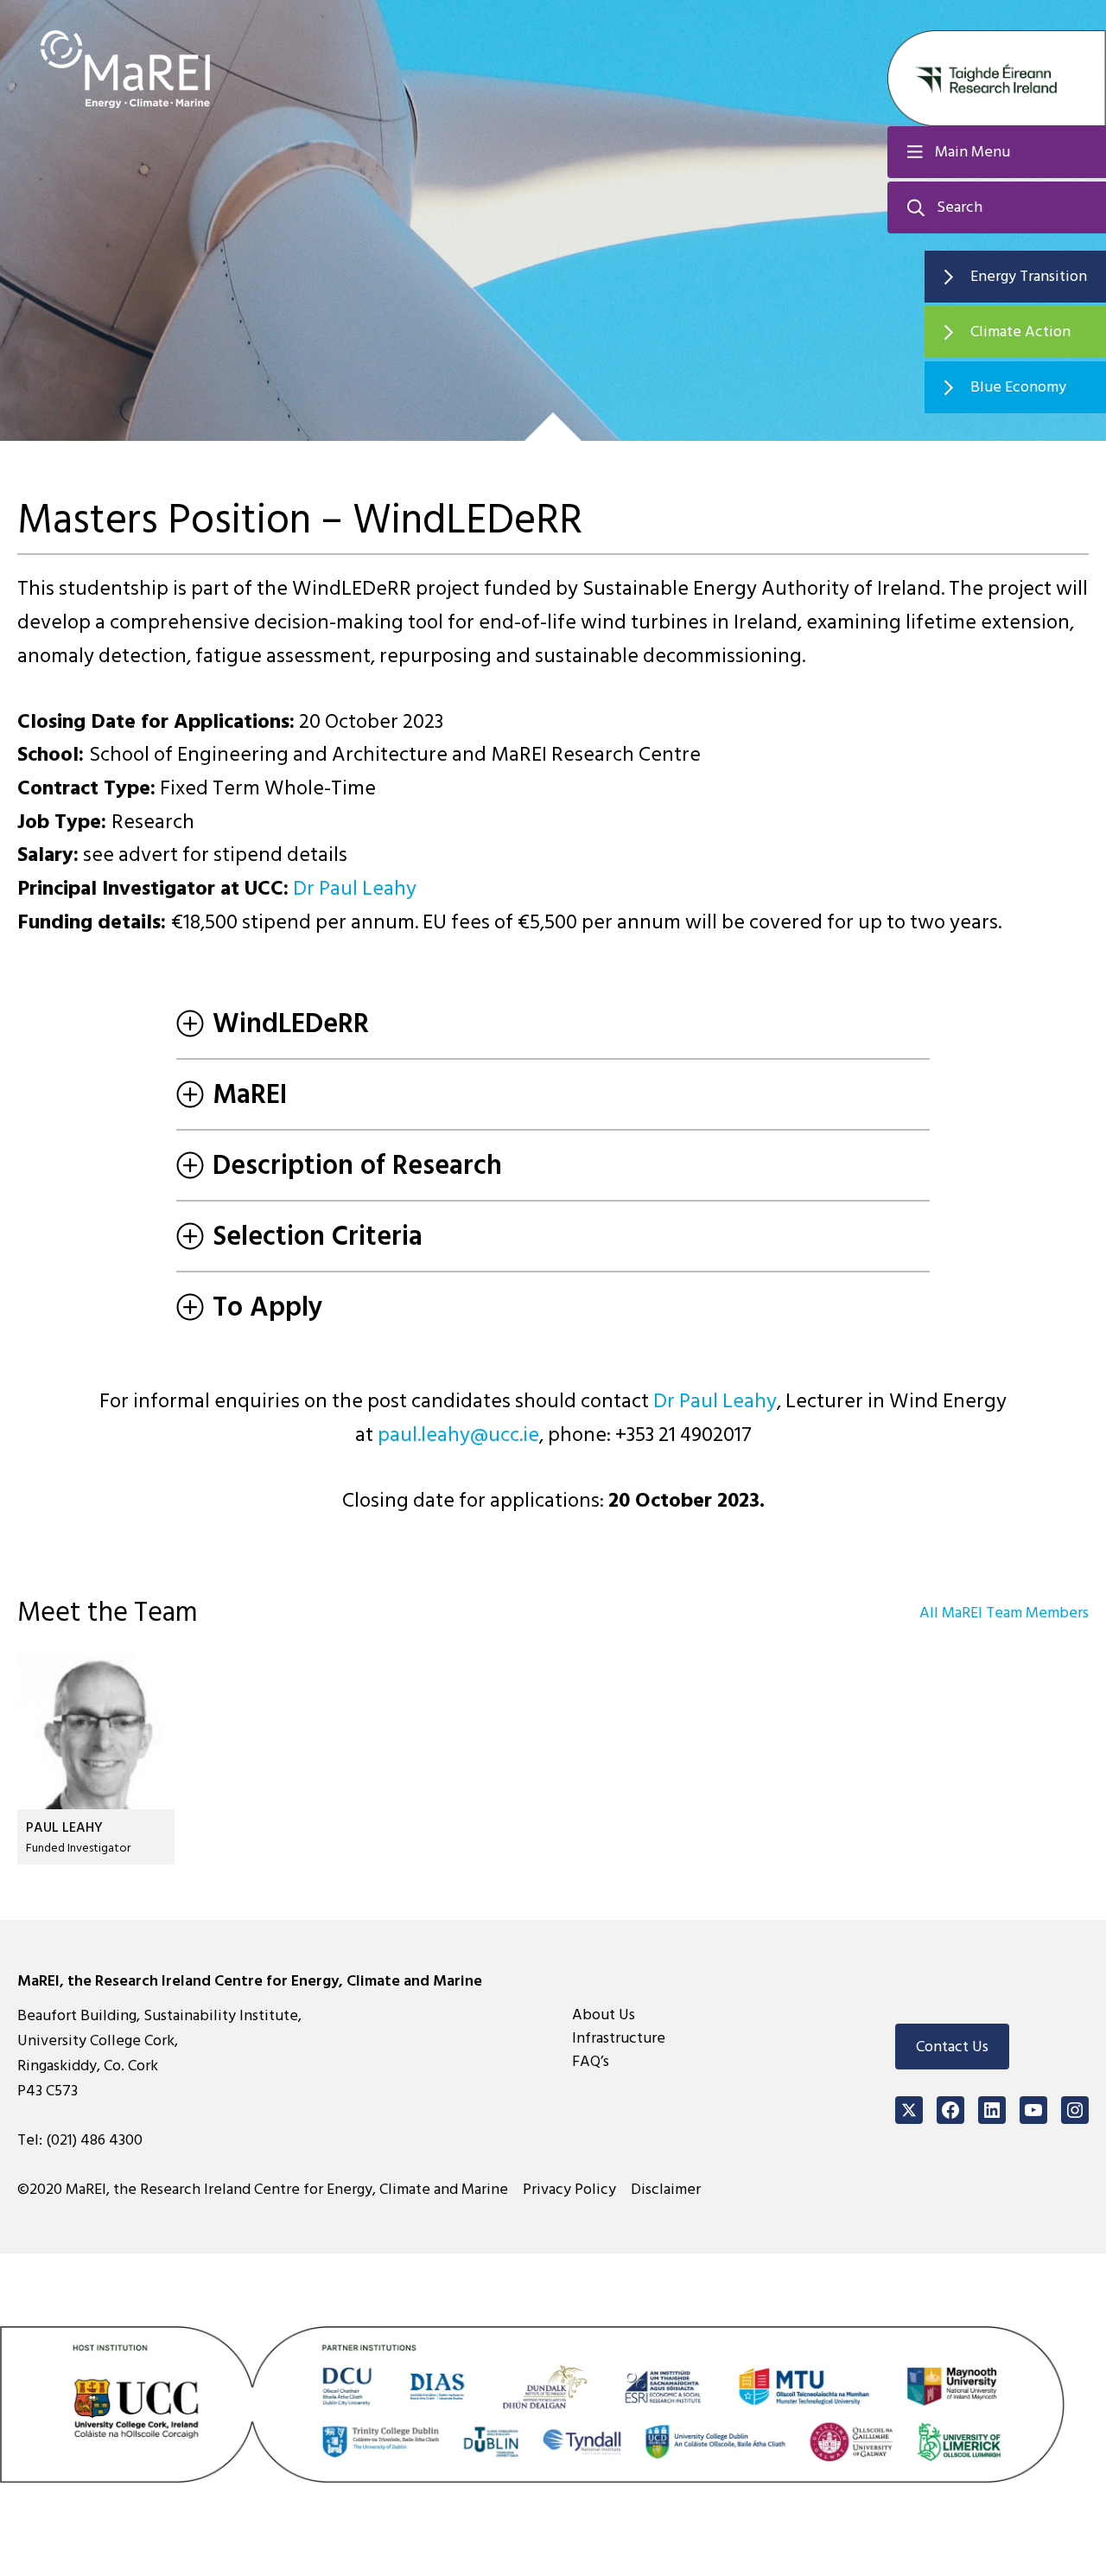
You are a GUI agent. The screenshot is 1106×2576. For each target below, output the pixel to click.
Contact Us (952, 2047)
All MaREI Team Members (1004, 1613)
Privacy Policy (569, 2189)
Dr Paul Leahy (355, 888)
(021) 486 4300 (94, 2140)
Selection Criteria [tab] (318, 1236)
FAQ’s (591, 2061)
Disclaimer (666, 2189)
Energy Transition (1029, 276)
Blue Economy (1018, 387)
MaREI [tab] (250, 1094)
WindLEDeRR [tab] (291, 1023)
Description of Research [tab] (357, 1165)
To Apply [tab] (268, 1307)
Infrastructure (619, 2038)
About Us (604, 2015)
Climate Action (1020, 332)
